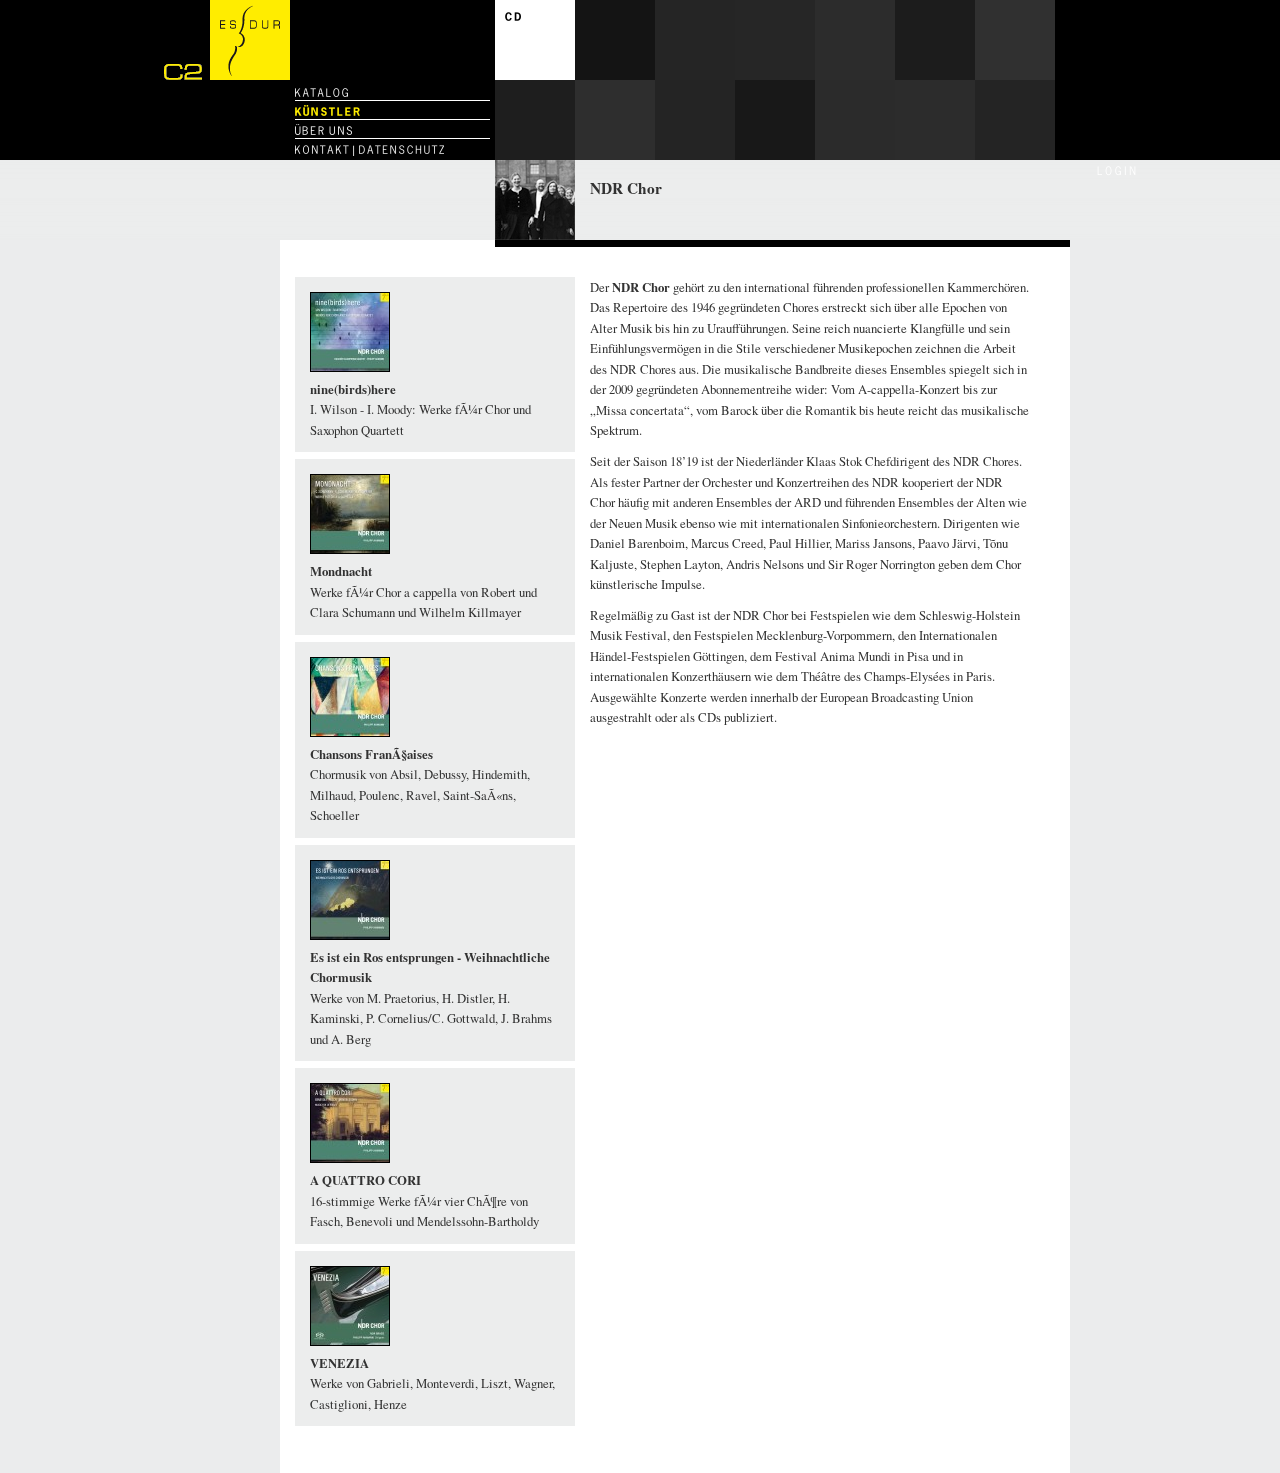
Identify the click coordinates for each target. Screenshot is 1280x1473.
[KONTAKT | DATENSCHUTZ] (369, 149)
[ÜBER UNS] (323, 130)
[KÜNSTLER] (327, 111)
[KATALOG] (321, 92)
